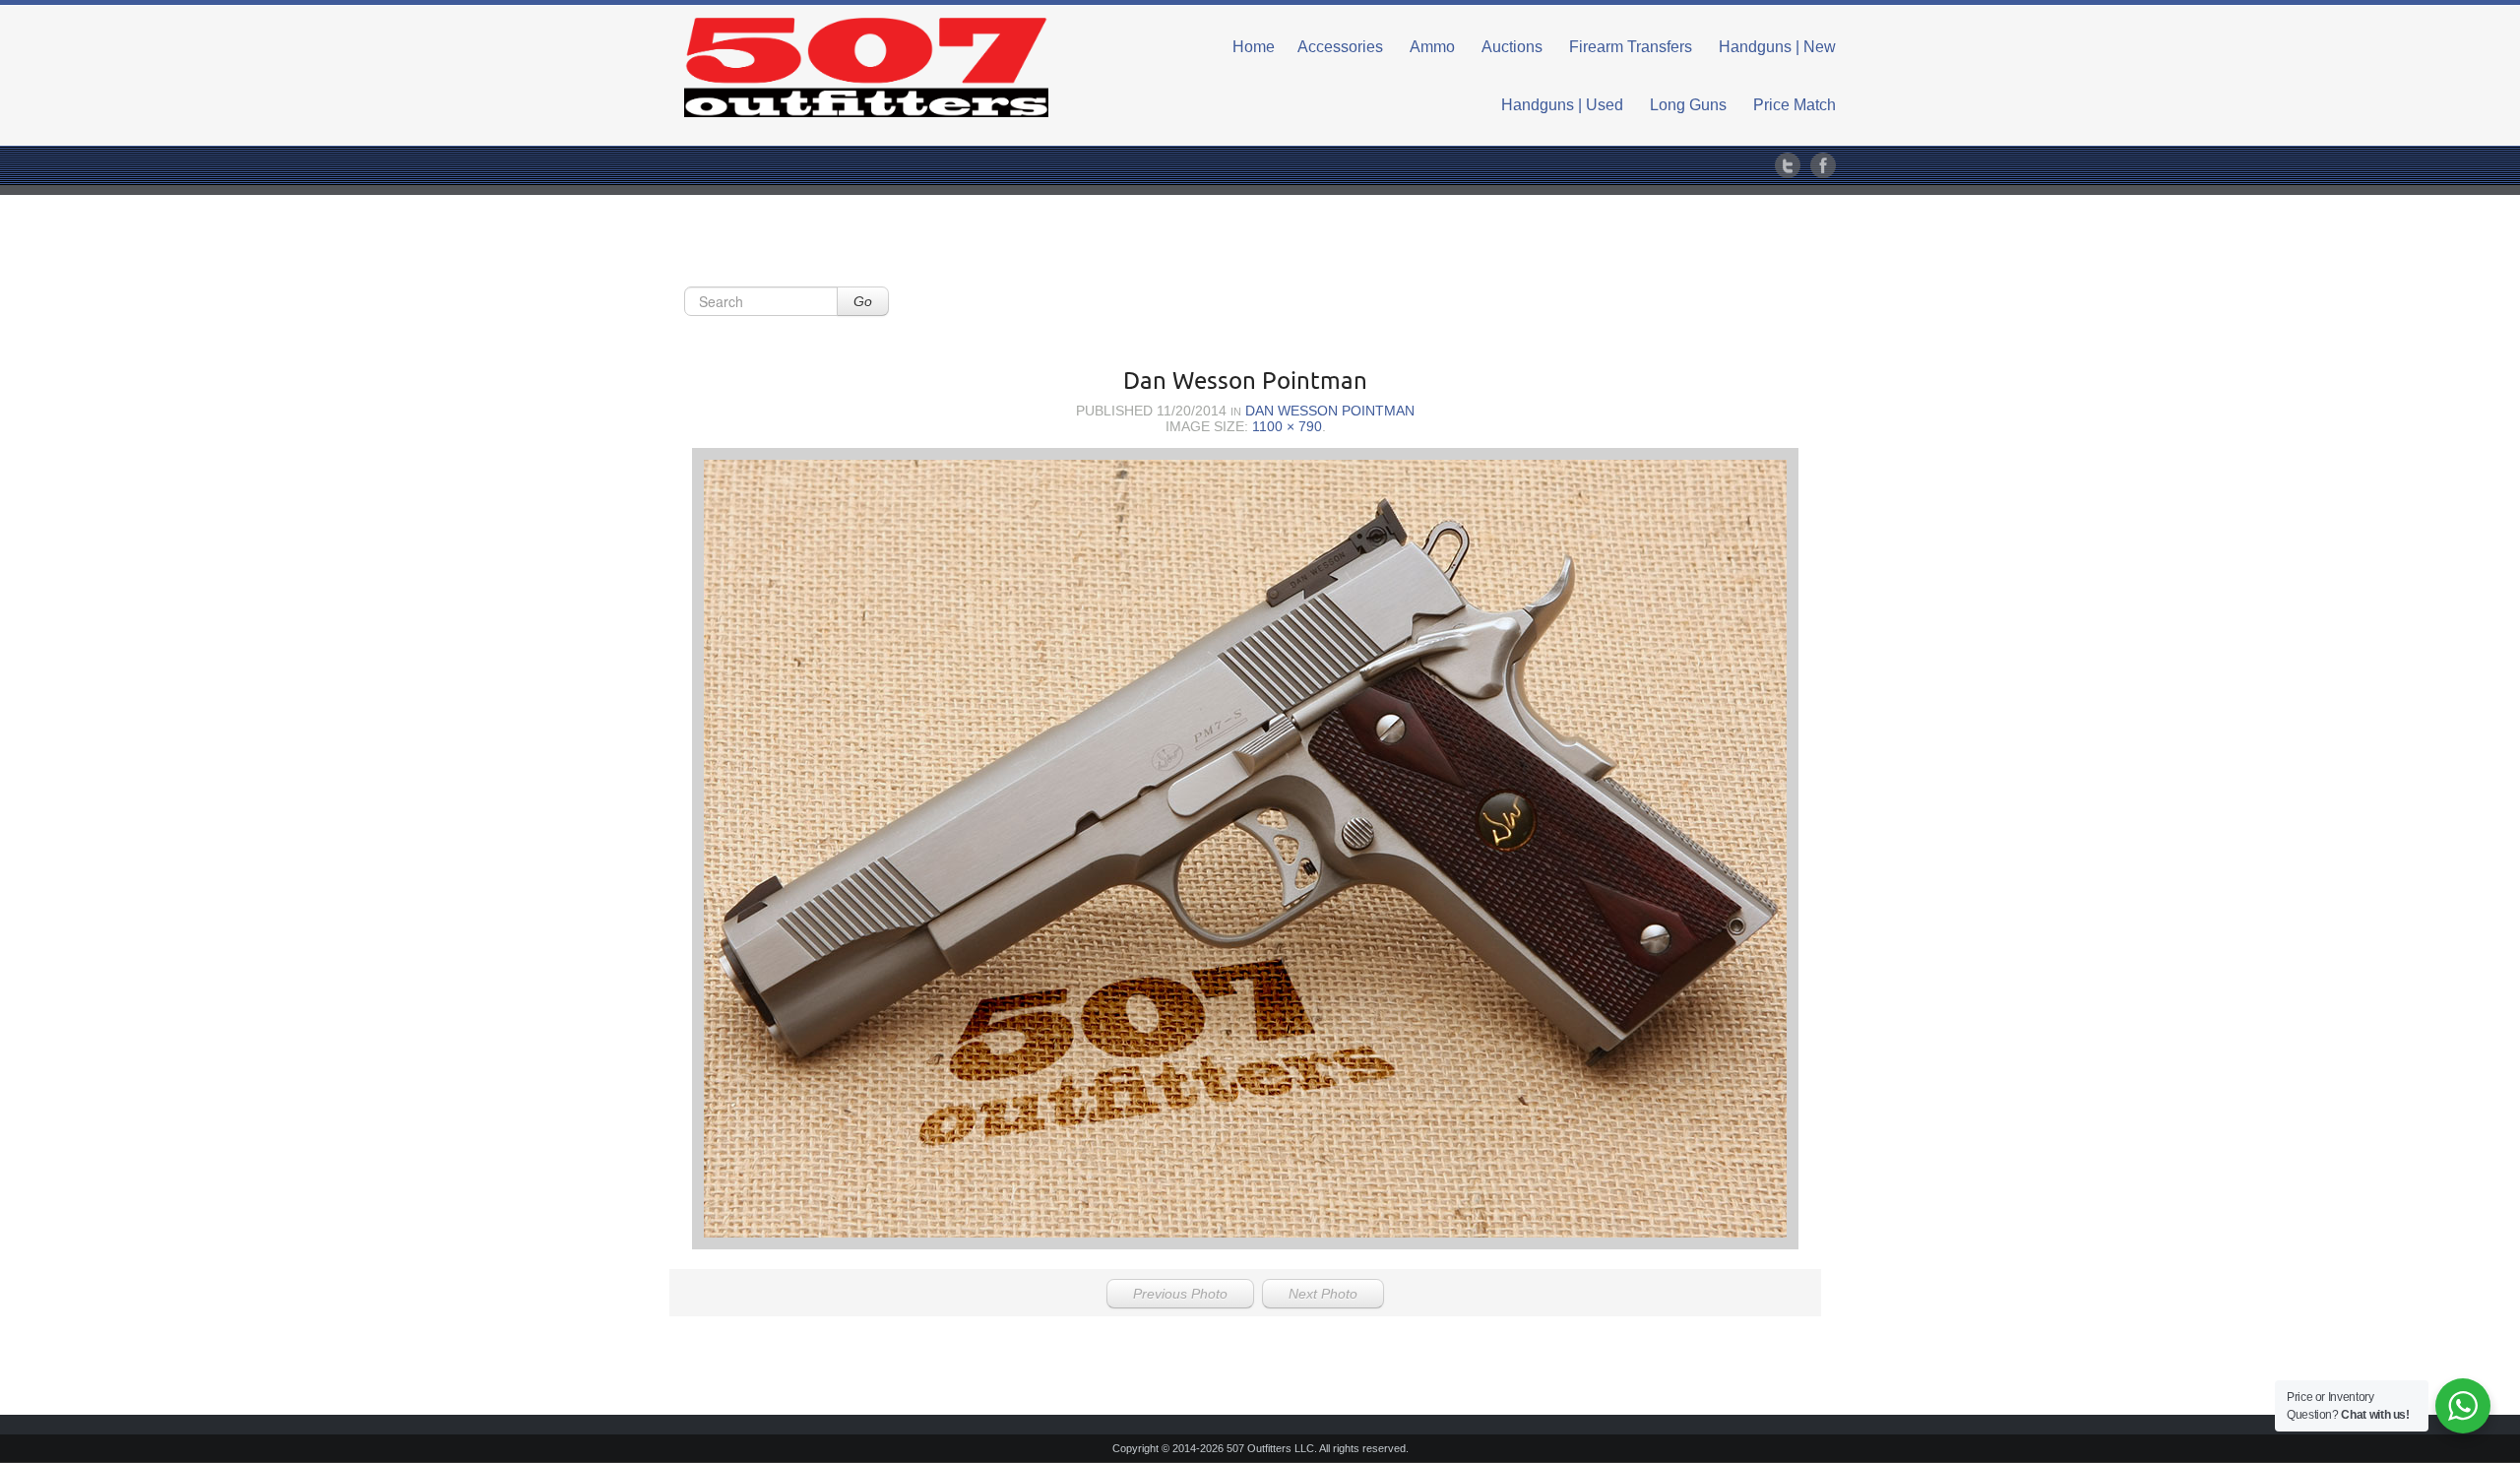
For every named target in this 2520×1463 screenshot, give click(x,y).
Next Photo (1323, 1294)
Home (1254, 47)
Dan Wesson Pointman (1330, 411)
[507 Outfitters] (866, 67)
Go (863, 301)
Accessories (1340, 47)
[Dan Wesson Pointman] (1245, 849)
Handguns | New (1777, 47)
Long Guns (1688, 105)
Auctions (1512, 47)
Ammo (1432, 47)
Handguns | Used (1562, 105)
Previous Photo (1180, 1294)
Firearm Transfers (1631, 47)
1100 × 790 (1287, 426)
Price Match (1795, 105)
